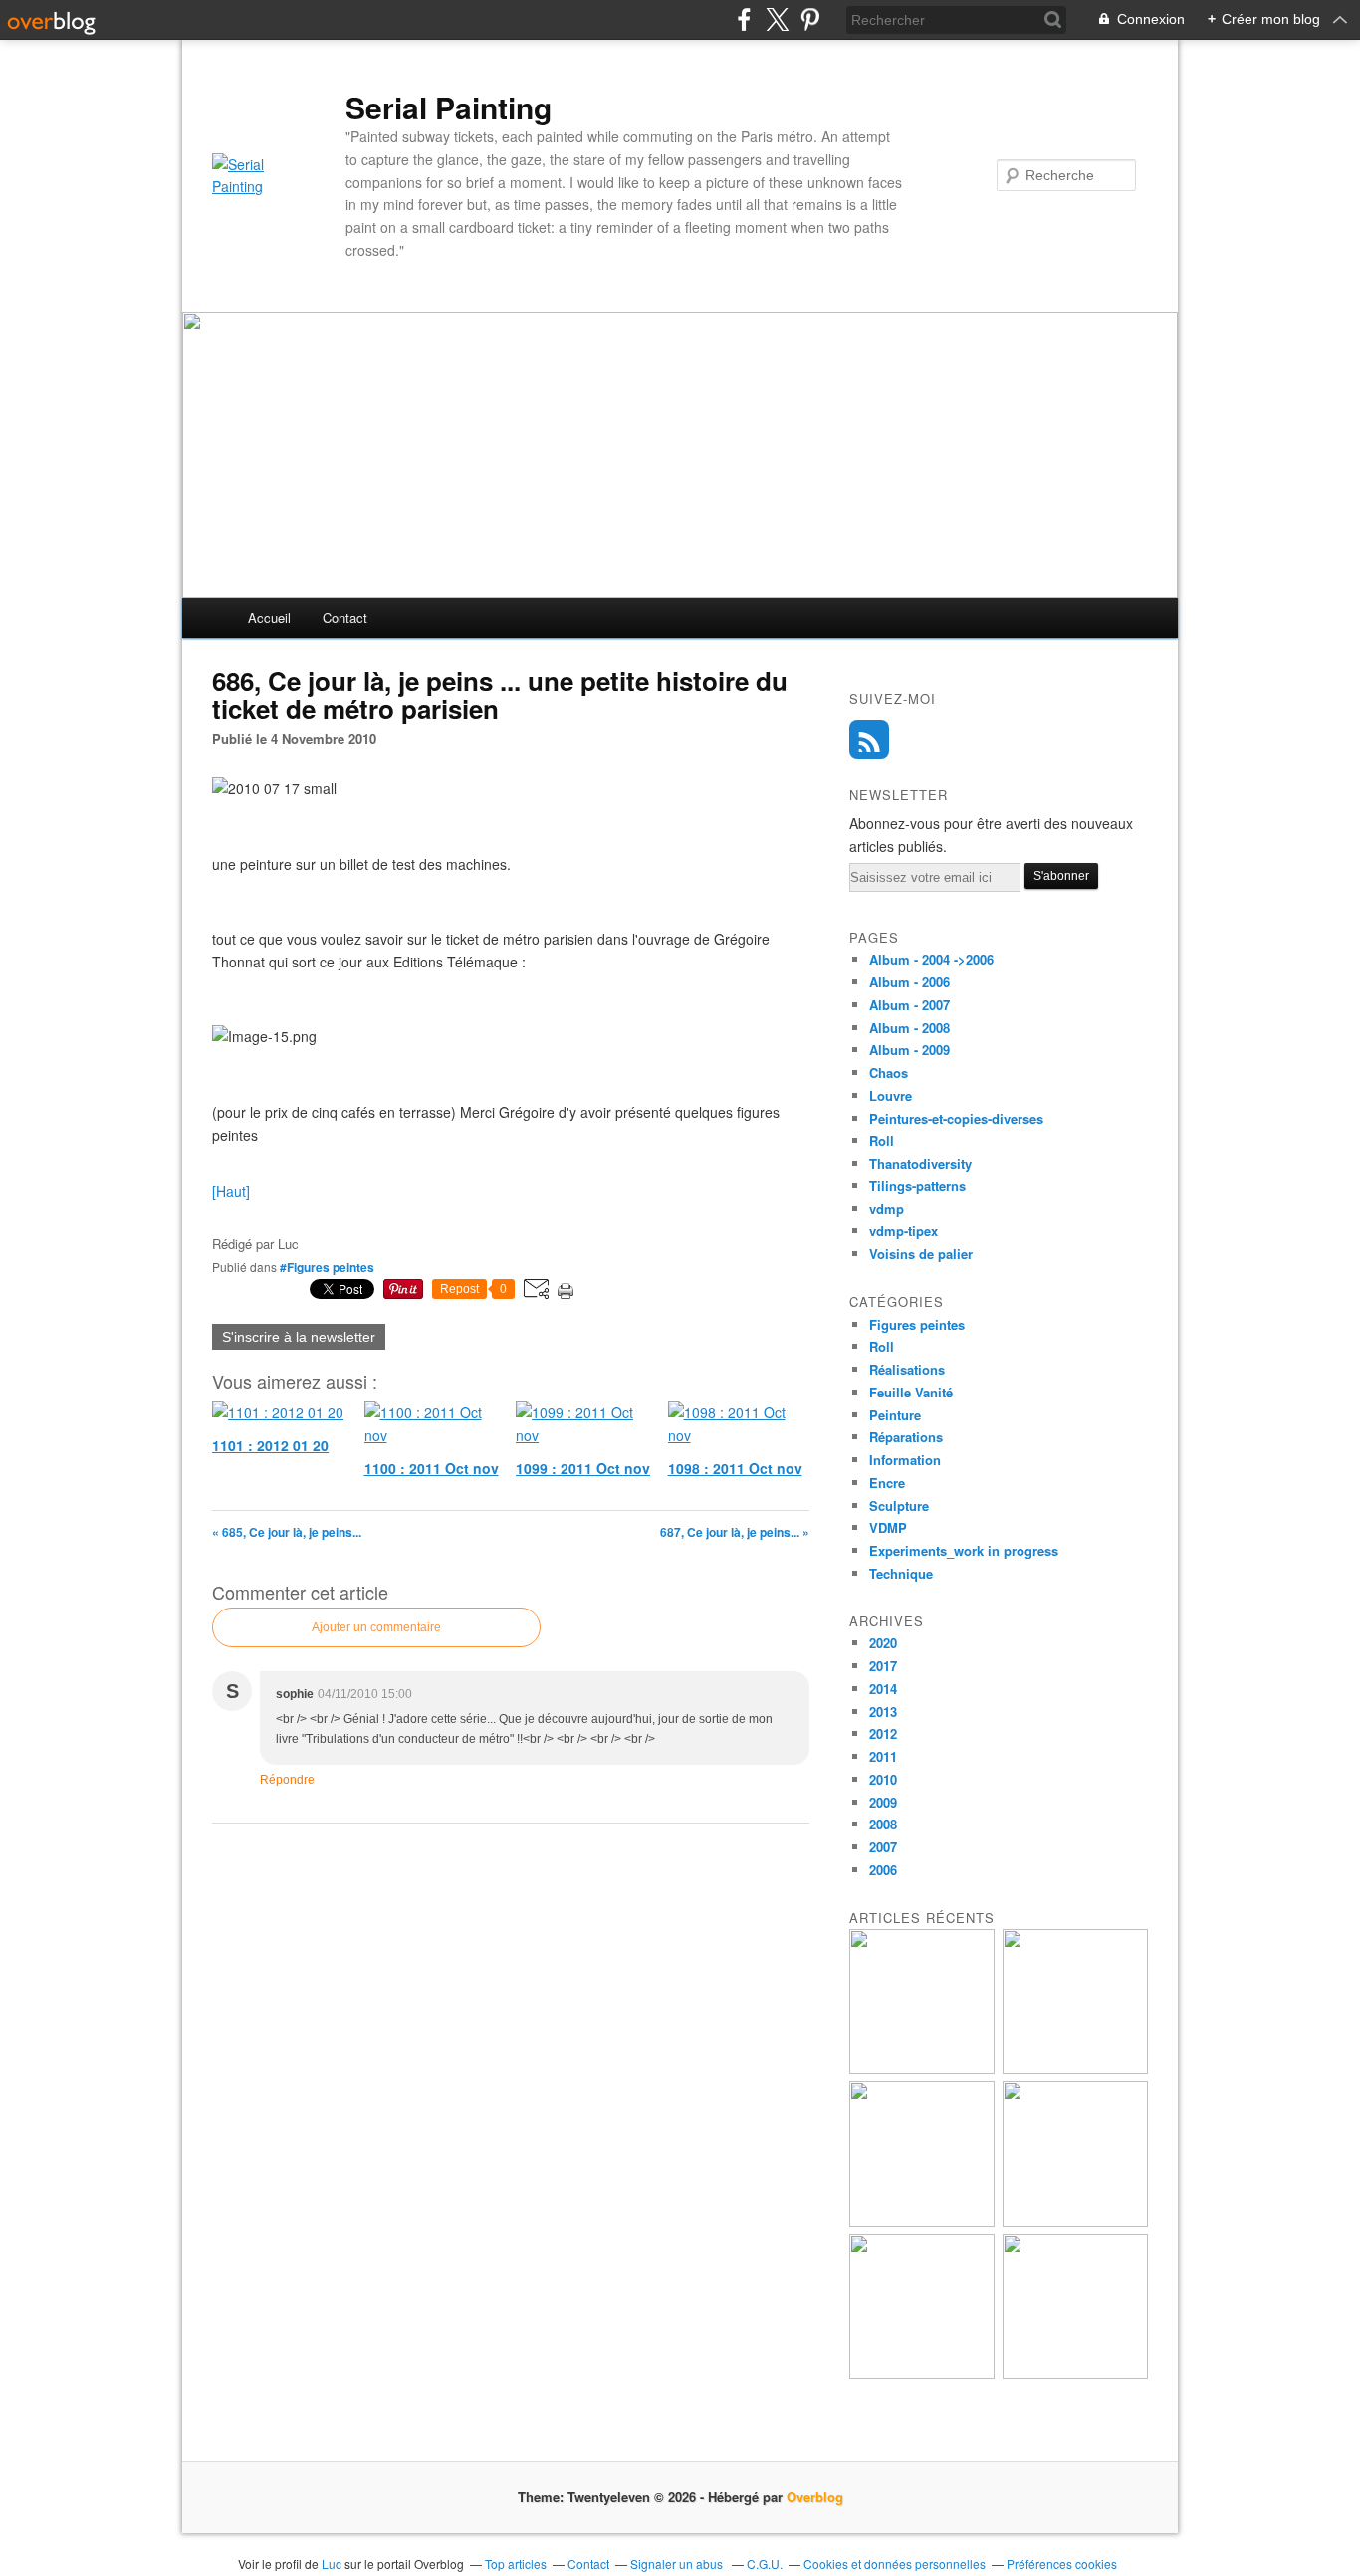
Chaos (889, 1073)
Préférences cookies (1062, 2564)
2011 (883, 1756)
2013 (883, 1712)
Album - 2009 (909, 1050)
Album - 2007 (909, 1005)
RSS (869, 740)
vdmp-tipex (904, 1231)
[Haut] (231, 1191)
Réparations (906, 1437)
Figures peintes (917, 1324)
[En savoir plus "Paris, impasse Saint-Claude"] (1075, 2221)
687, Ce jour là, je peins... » (735, 1532)
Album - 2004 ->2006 (931, 959)
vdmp (887, 1209)
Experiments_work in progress (964, 1550)
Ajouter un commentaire (376, 1627)
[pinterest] (810, 19)
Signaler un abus (678, 2564)
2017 (883, 1666)
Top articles (516, 2564)
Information (905, 1460)
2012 (883, 1733)
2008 (883, 1824)
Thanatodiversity (920, 1163)
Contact (345, 618)
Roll (882, 1140)
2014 (883, 1689)
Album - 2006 (909, 982)
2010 (883, 1779)
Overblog (815, 2497)
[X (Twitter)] (777, 19)
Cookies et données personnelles (895, 2564)
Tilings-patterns (917, 1186)
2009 (883, 1802)
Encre (887, 1483)
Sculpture (899, 1505)
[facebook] (744, 19)
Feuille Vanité (911, 1392)
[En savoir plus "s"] (922, 2069)
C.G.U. (765, 2564)
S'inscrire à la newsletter (299, 1337)
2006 (883, 1870)
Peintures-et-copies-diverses (956, 1118)
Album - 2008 (909, 1028)
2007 (883, 1847)
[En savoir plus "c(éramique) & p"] (922, 2221)
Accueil (269, 618)
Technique (901, 1573)
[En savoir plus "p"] (1075, 2069)
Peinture (895, 1415)
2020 (883, 1643)
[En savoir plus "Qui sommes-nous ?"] (922, 2373)
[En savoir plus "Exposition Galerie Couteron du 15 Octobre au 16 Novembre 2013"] (1075, 2373)
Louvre (891, 1095)
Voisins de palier (921, 1254)
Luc (332, 2564)
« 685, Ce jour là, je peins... (287, 1532)
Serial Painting (449, 107)
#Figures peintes (327, 1267)
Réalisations (907, 1369)
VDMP (888, 1527)
